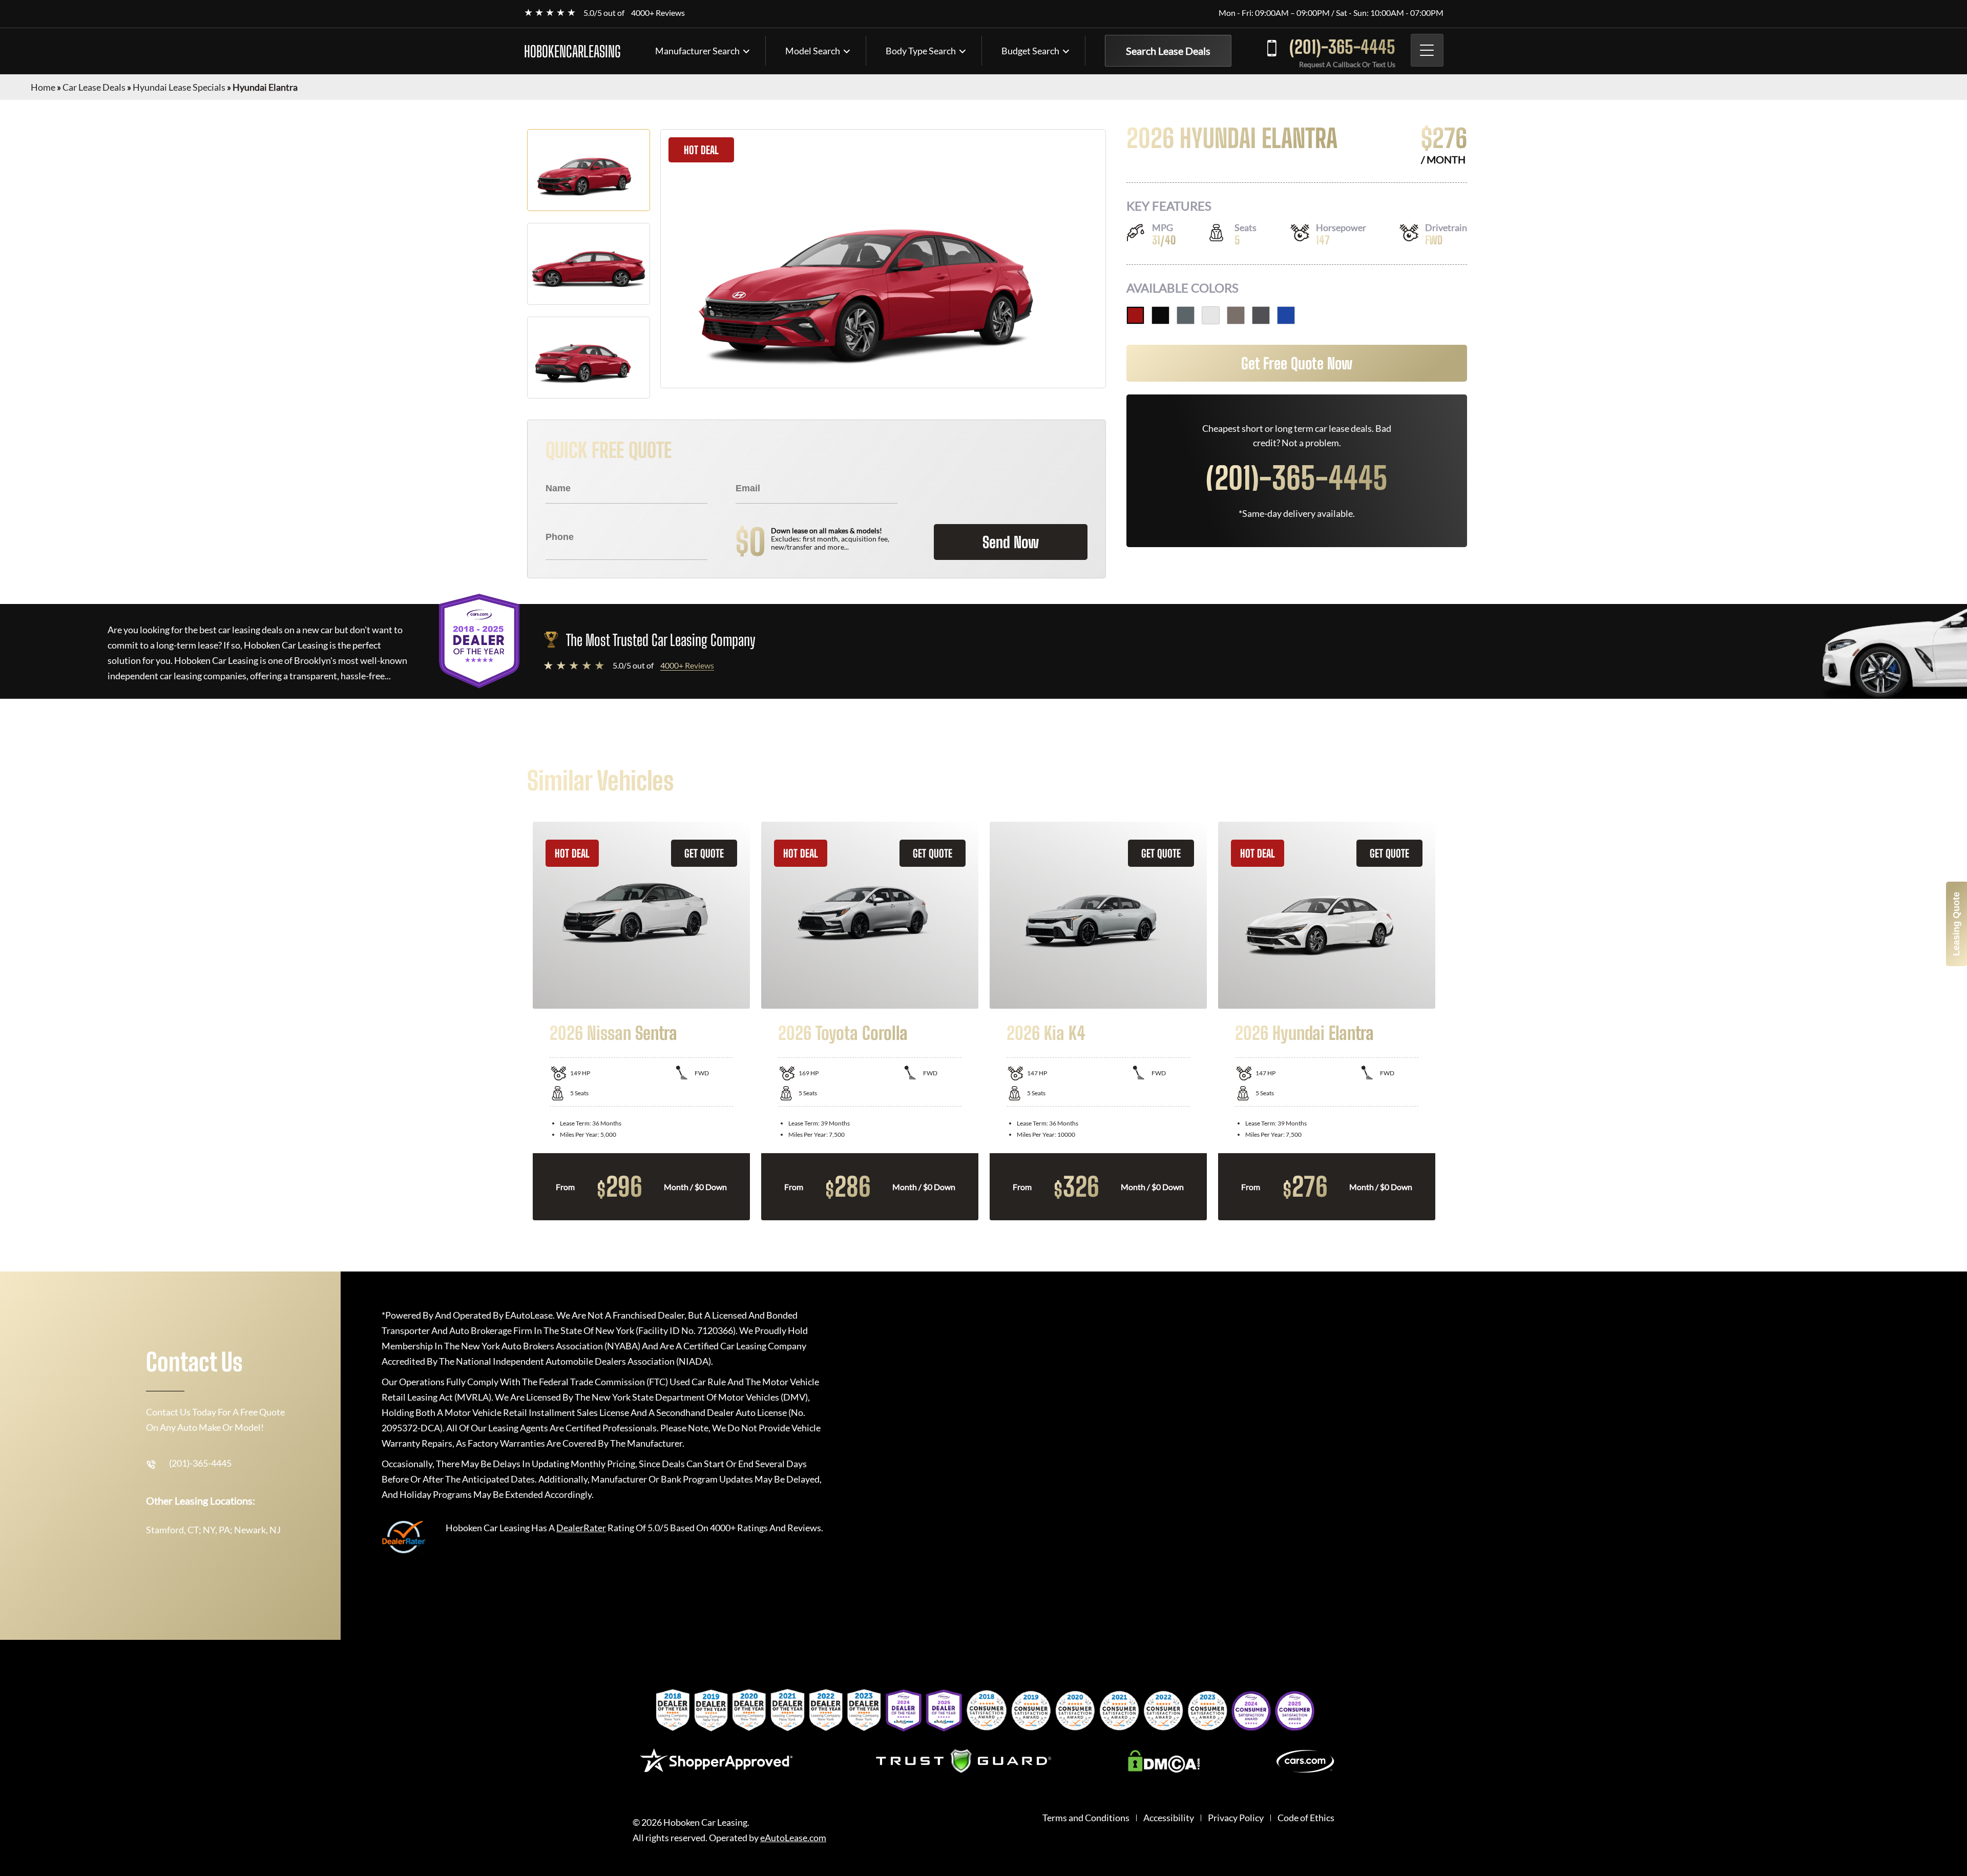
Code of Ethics (1306, 1818)
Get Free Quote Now (1297, 363)
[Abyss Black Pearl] (1160, 315)
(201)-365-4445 (1342, 47)
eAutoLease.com (793, 1838)
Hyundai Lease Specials (179, 87)
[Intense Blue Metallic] (1286, 315)
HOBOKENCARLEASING (572, 51)
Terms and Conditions (1086, 1818)
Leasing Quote (1956, 924)
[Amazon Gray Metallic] (1186, 315)
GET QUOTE (704, 853)
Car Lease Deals (94, 87)
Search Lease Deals (1168, 51)
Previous (519, 1021)
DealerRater (581, 1528)
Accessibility (1169, 1818)
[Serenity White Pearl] (1211, 315)
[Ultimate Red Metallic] (1135, 315)
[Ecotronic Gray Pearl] (1261, 315)
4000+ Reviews (658, 13)
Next (1448, 1021)
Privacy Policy (1236, 1818)
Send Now (1011, 542)
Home (43, 87)
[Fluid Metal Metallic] (1236, 315)
